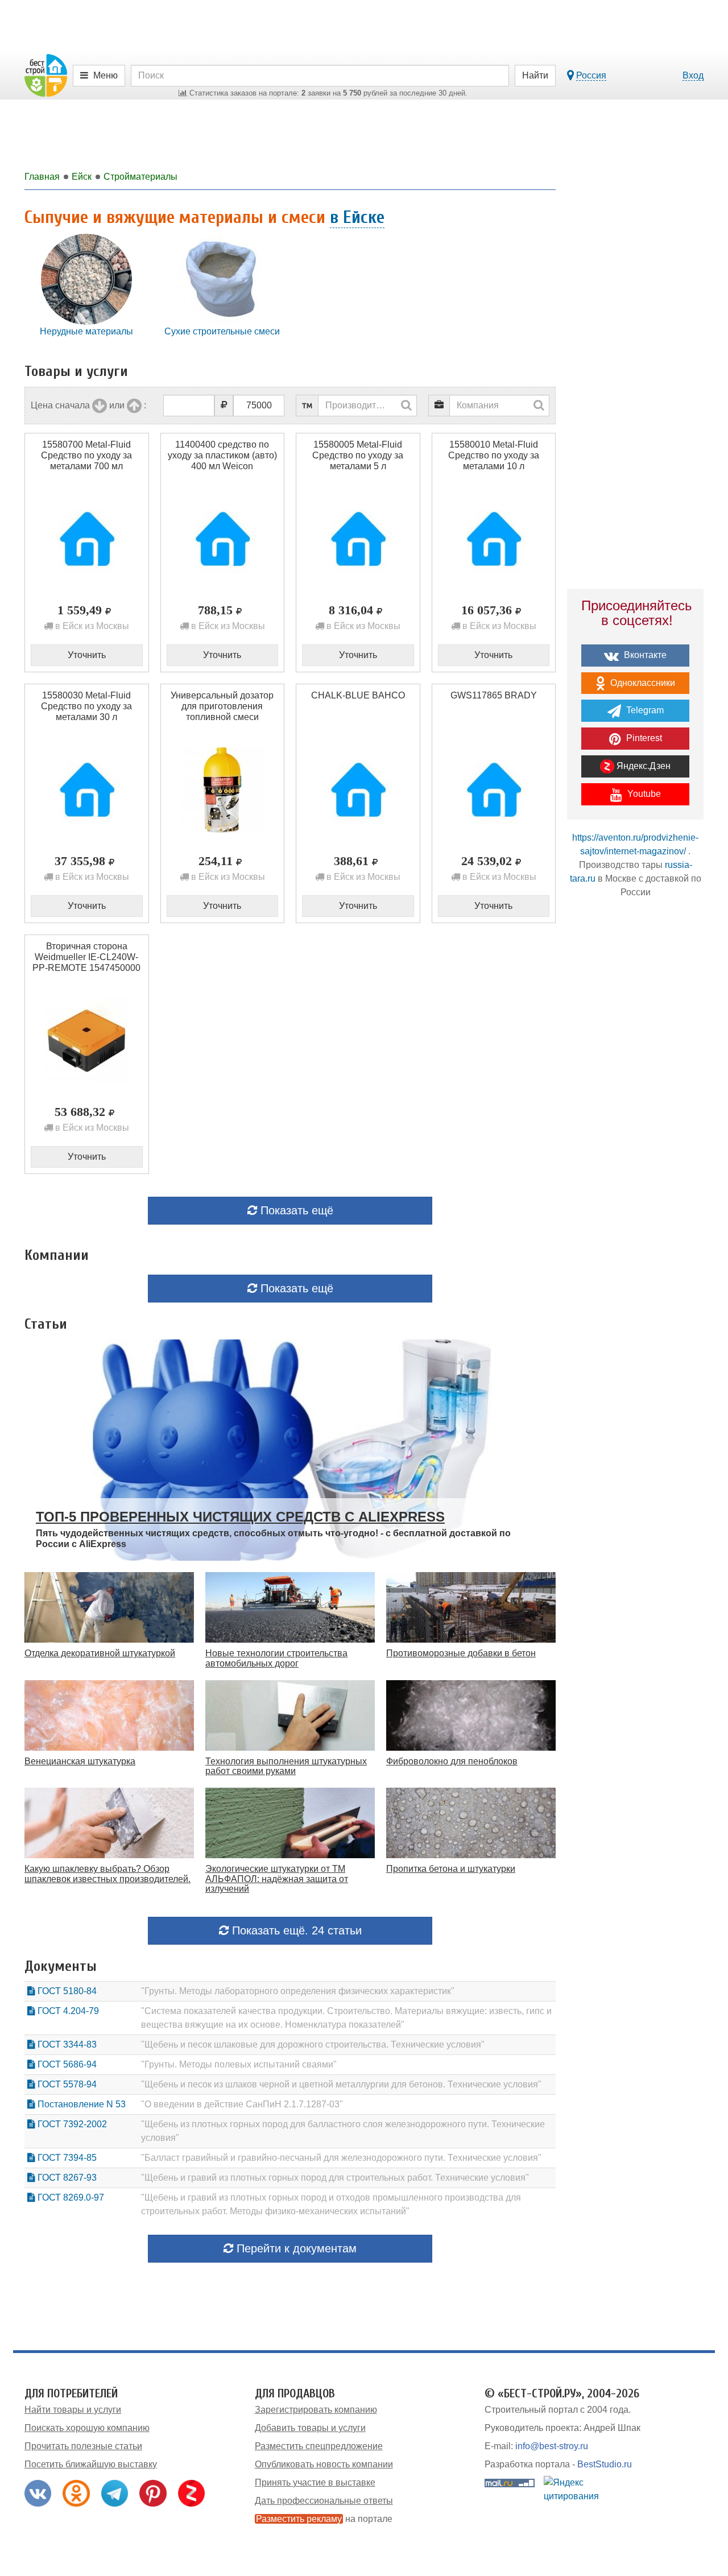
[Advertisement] (635, 1106)
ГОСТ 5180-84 (66, 1991)
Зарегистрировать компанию (316, 2410)
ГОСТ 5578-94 (66, 2084)
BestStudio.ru (605, 2464)
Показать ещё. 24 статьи (295, 1930)
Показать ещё (295, 1210)
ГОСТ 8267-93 (66, 2178)
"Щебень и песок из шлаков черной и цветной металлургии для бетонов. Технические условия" (341, 2084)
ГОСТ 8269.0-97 (70, 2197)
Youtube (643, 794)
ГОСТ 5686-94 (66, 2064)
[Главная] (46, 75)
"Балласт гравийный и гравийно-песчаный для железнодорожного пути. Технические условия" (341, 2158)
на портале (324, 2519)
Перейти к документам (295, 2248)
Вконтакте (644, 655)
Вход (693, 75)
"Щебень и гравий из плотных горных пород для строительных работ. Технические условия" (335, 2178)
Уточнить (87, 655)
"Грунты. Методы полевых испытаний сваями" (239, 2064)
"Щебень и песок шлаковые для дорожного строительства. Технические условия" (313, 2044)
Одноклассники (642, 683)
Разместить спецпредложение (319, 2446)
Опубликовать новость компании (324, 2464)
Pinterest (643, 738)
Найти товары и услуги (73, 2410)
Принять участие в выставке (315, 2482)
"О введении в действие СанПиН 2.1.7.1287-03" (242, 2104)
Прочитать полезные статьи (83, 2446)
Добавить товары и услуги (310, 2428)
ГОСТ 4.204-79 (67, 2011)
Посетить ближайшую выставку (91, 2464)
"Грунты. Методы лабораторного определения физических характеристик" (298, 1991)
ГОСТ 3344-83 (66, 2044)
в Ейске (357, 217)
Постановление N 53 (80, 2104)
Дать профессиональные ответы (324, 2501)
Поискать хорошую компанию (87, 2428)
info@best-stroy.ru (552, 2446)
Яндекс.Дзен (642, 766)
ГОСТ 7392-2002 (71, 2124)
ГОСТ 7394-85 (66, 2158)
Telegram (644, 710)
